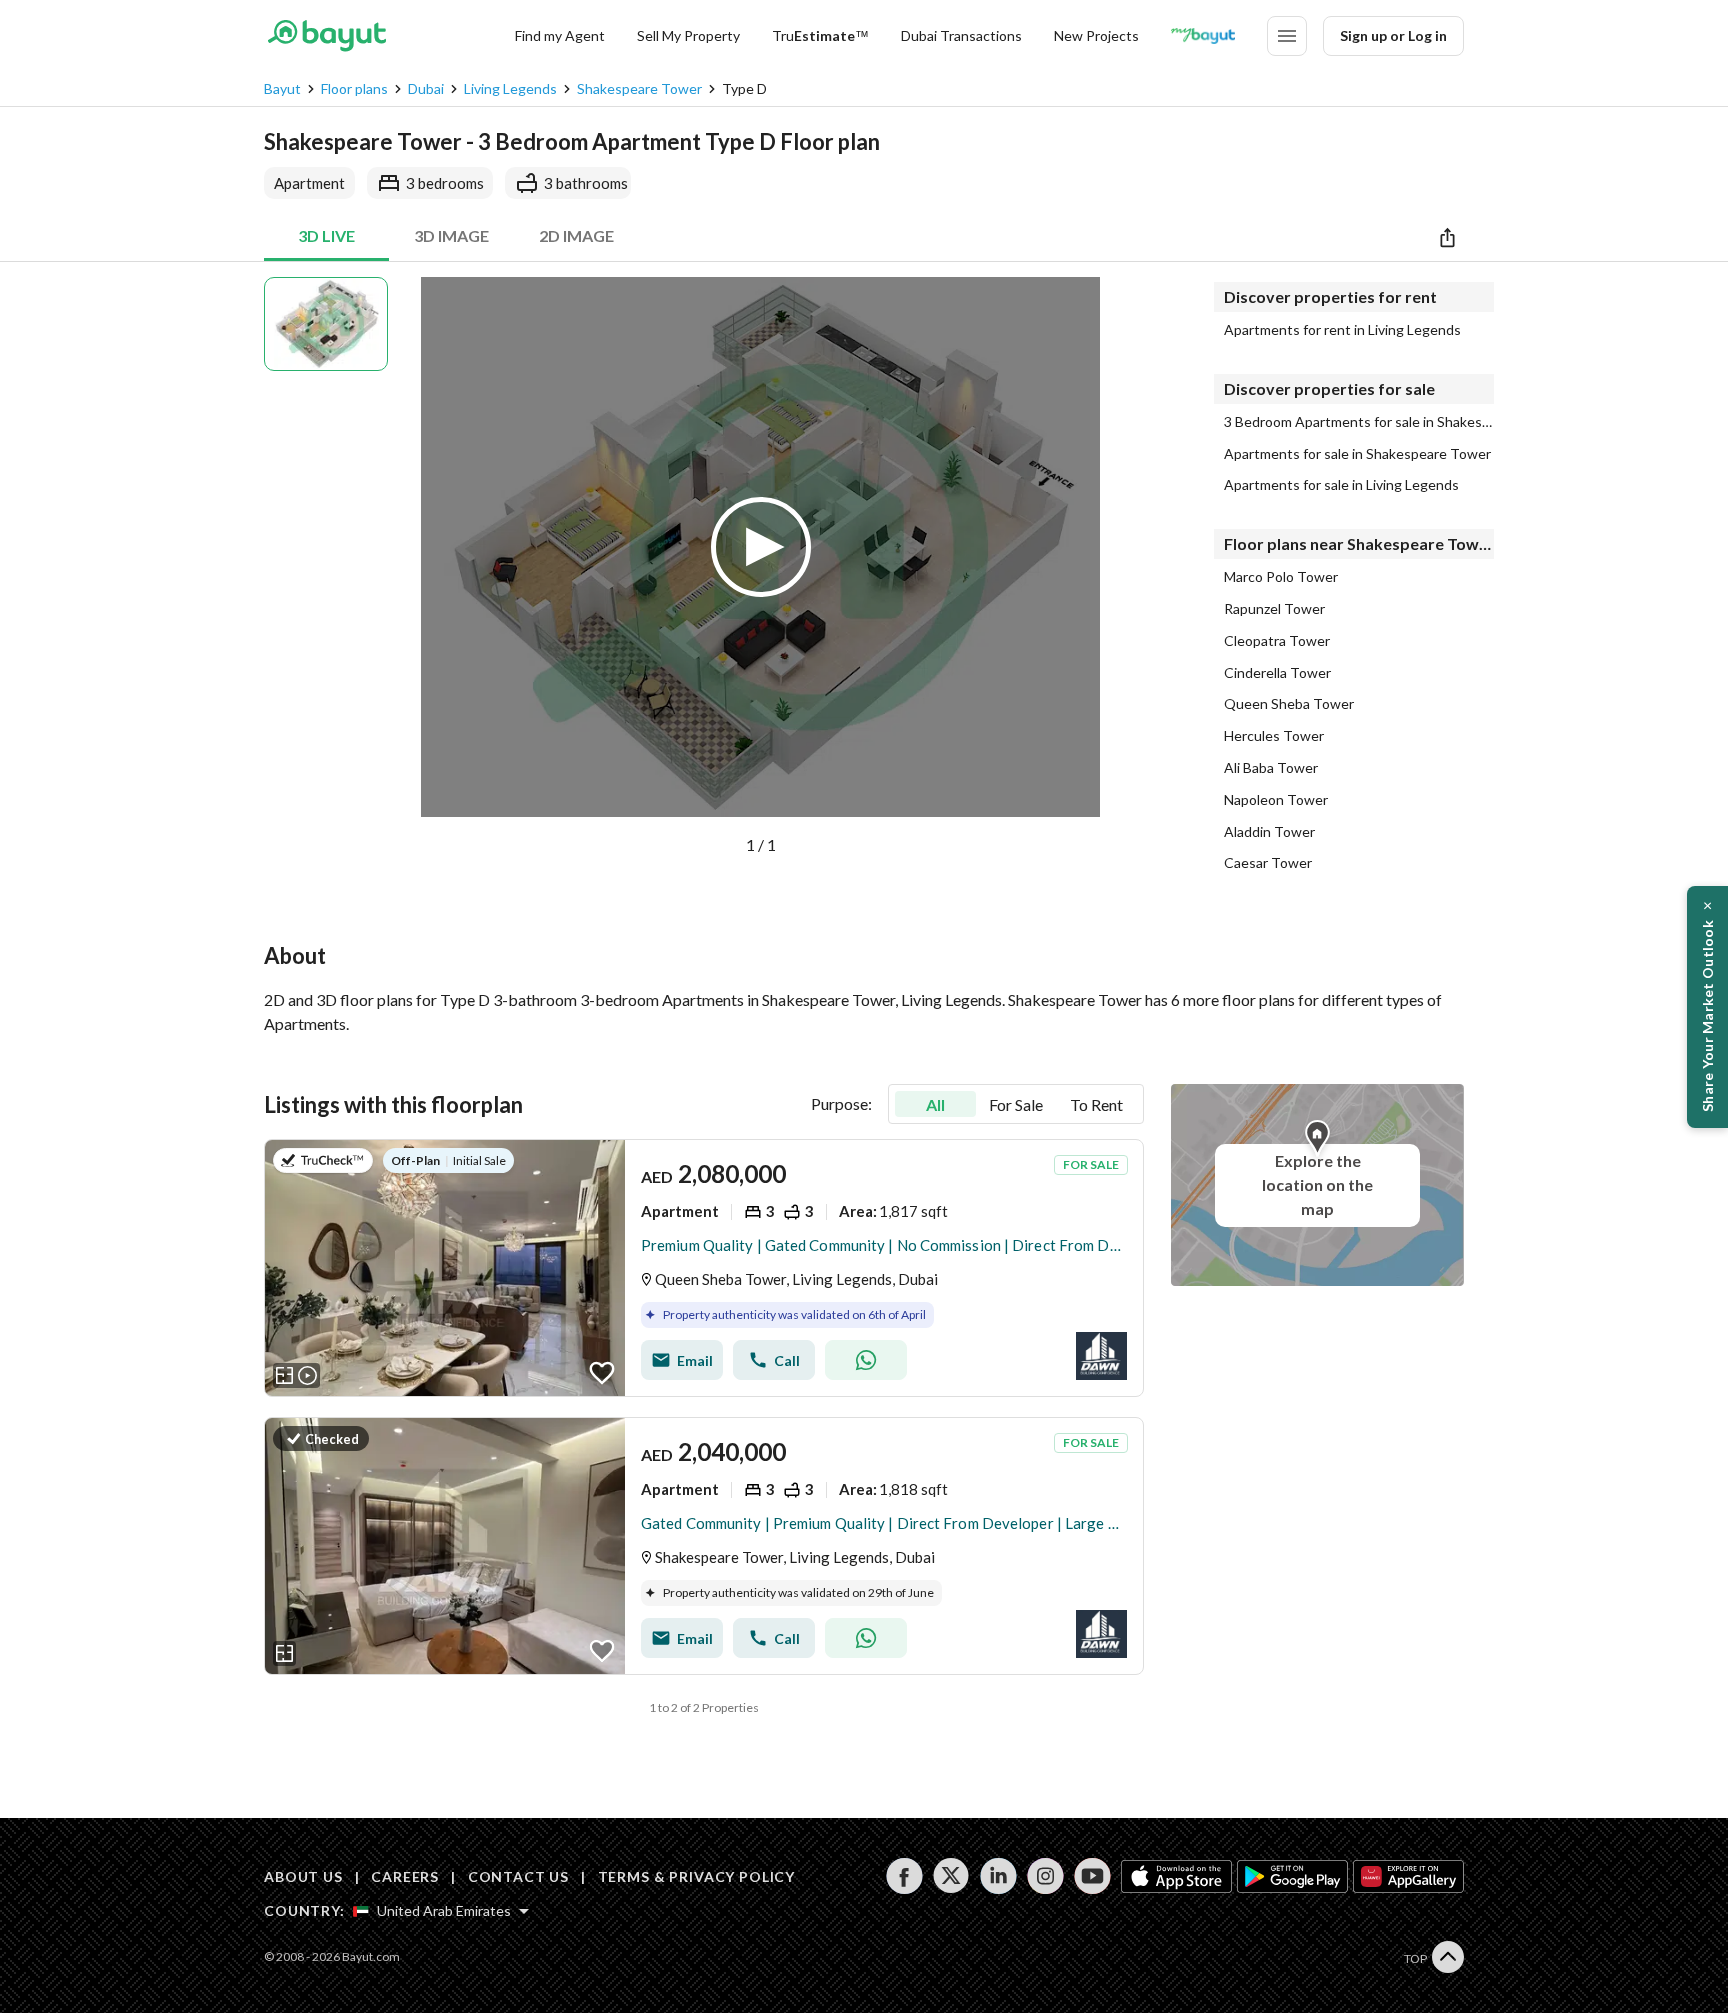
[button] (771, 567)
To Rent (1096, 1104)
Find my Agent (560, 35)
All (935, 1104)
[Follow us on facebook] (904, 1876)
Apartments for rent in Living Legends (1342, 330)
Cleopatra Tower (1277, 641)
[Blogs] (1203, 36)
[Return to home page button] (326, 36)
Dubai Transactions (961, 35)
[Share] (1447, 237)
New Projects (1096, 35)
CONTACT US (518, 1876)
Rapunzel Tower (1274, 609)
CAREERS (405, 1876)
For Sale (1016, 1104)
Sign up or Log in (1393, 35)
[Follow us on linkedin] (998, 1876)
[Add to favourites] (602, 1373)
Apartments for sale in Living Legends (1341, 485)
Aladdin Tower (1269, 832)
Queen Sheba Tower (1289, 704)
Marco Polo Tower (1281, 577)
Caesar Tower (1268, 863)
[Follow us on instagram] (1045, 1876)
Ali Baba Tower (1271, 768)
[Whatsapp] (866, 1360)
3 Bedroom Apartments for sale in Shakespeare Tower (1359, 422)
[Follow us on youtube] (1092, 1876)
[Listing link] (704, 1268)
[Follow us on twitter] (951, 1876)
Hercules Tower (1274, 736)
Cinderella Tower (1277, 673)
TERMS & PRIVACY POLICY (696, 1876)
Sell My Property (688, 35)
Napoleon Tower (1276, 800)
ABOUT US (303, 1876)
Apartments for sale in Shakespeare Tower (1357, 454)
